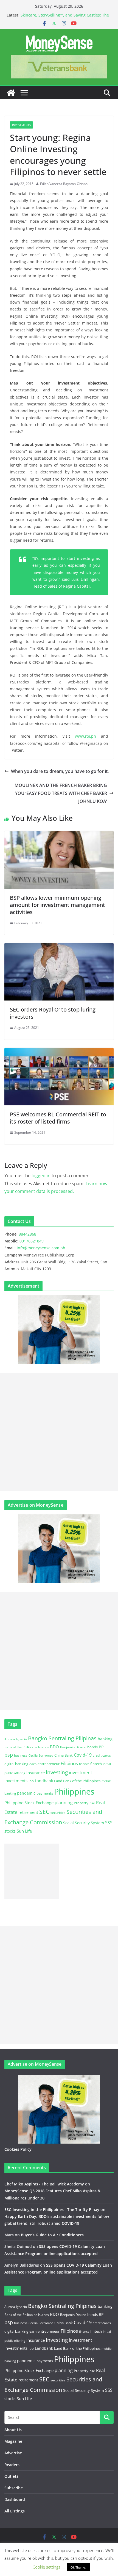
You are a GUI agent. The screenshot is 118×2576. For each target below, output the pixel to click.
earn (33, 1764)
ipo (31, 1781)
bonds (92, 1747)
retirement (28, 1812)
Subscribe (14, 2488)
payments (45, 1793)
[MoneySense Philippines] (11, 93)
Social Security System (84, 1823)
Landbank (44, 1781)
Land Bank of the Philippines (77, 1781)
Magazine (13, 2441)
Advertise (13, 2453)
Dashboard (15, 2499)
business (21, 1755)
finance (84, 1764)
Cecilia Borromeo (41, 1756)
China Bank (64, 1755)
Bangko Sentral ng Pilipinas (62, 1738)
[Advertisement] (59, 1432)
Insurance (36, 1773)
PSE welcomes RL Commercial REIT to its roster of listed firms (58, 1118)
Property (81, 1803)
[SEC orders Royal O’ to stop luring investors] (59, 947)
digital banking (16, 1764)
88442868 (27, 1234)
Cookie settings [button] (47, 2567)
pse (92, 1803)
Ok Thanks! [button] (78, 2567)
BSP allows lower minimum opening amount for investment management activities (57, 905)
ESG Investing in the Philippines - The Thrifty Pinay (52, 2210)
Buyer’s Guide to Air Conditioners (52, 2235)
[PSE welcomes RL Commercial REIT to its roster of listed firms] (59, 1052)
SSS (109, 1823)
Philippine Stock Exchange (29, 1803)
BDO (54, 1747)
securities (58, 1812)
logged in (41, 1176)
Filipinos (69, 1763)
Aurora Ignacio (16, 1739)
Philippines (74, 1792)
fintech (96, 1764)
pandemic (26, 1793)
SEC (44, 1812)
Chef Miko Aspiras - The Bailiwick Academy (44, 2184)
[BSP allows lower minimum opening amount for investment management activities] (59, 835)
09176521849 (32, 1241)
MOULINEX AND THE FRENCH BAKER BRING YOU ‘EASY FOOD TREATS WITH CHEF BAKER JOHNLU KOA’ (61, 793)
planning (64, 1803)
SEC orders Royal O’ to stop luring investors (53, 1013)
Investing (57, 1772)
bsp (9, 1755)
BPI (102, 1747)
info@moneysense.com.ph (41, 1248)
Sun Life (24, 1831)
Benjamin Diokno (73, 1747)
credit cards (102, 1755)
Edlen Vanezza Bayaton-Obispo (64, 184)
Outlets (11, 2476)
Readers (12, 2465)
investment (81, 1773)
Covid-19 (83, 1755)
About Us (13, 2430)
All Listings (15, 2511)
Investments (21, 125)
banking (105, 1739)
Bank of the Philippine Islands (27, 1747)
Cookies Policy (18, 2149)
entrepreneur (49, 1764)
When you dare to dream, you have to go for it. (60, 771)
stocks (10, 1831)
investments (16, 1781)
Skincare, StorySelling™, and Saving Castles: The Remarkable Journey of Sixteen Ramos (65, 18)
